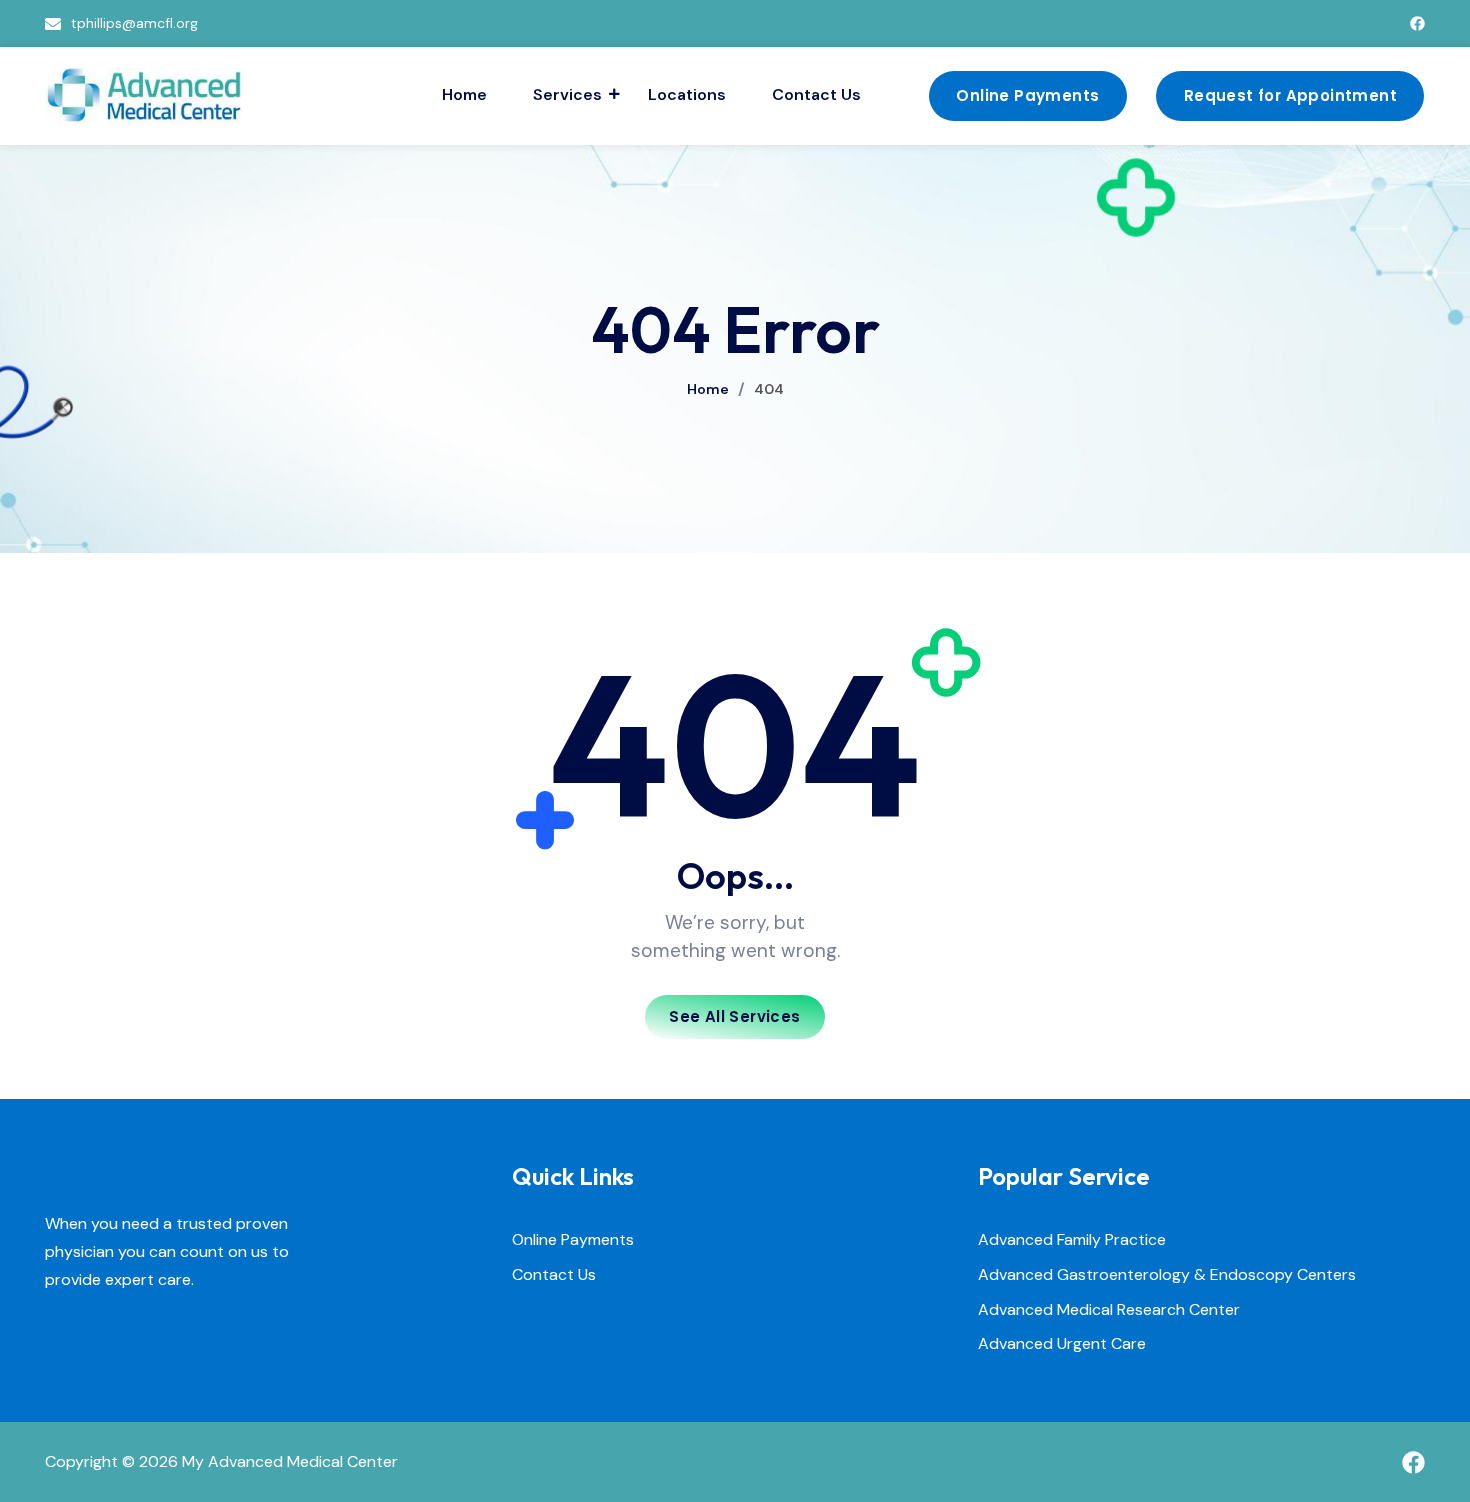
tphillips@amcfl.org (134, 23)
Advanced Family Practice (1072, 1240)
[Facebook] (1417, 23)
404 (769, 389)
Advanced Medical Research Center (1109, 1310)
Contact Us (816, 94)
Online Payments (573, 1240)
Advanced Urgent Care (1062, 1344)
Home (464, 94)
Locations (687, 94)
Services (567, 94)
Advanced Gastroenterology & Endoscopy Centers (1167, 1275)
